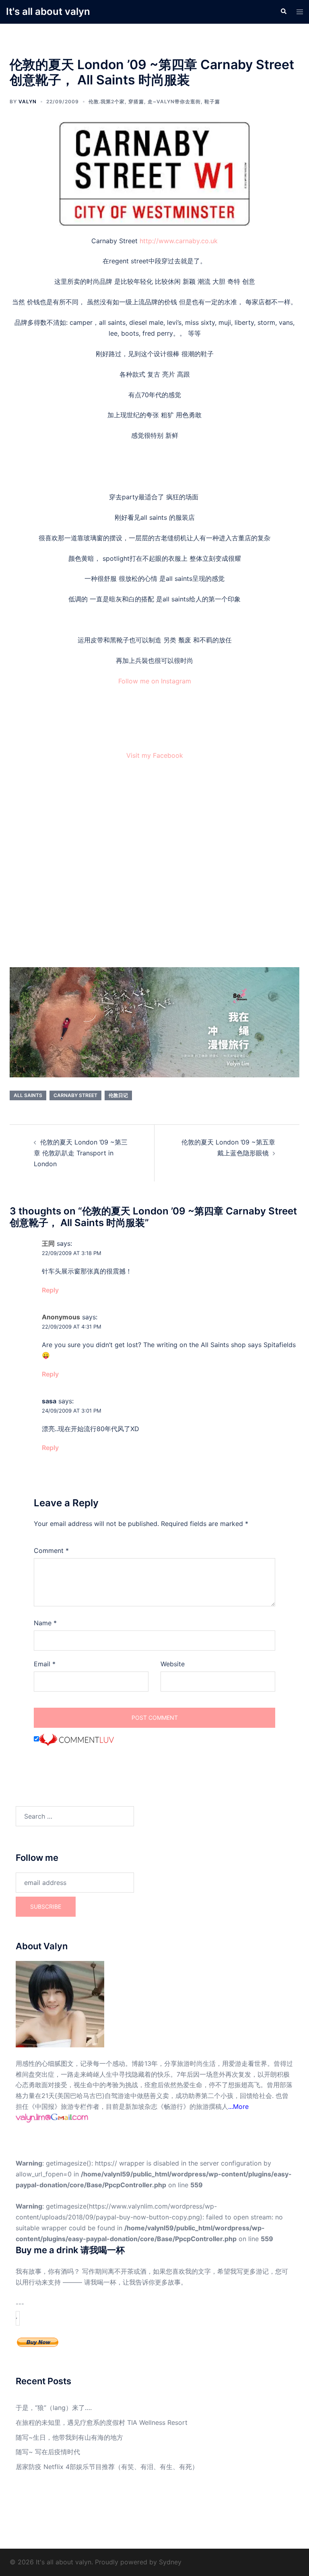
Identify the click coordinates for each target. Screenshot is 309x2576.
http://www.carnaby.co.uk (179, 241)
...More (238, 2106)
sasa (49, 1401)
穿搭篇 (136, 102)
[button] (283, 12)
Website (173, 1664)
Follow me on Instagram (155, 681)
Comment (51, 1551)
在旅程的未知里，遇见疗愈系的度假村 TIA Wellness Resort (102, 2422)
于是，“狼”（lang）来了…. (54, 2408)
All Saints (28, 1095)
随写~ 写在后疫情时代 (48, 2452)
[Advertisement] (154, 866)
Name (45, 1623)
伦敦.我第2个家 (107, 102)
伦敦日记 (118, 1095)
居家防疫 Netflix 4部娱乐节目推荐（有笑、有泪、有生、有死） (107, 2467)
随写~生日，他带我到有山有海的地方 (69, 2437)
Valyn (28, 102)
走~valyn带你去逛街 (174, 102)
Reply (50, 1290)
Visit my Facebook (155, 755)
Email (45, 1664)
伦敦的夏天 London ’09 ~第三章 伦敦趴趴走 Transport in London (81, 1153)
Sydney (170, 2562)
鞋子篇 (212, 102)
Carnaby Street (75, 1095)
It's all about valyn (48, 11)
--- (20, 2304)
